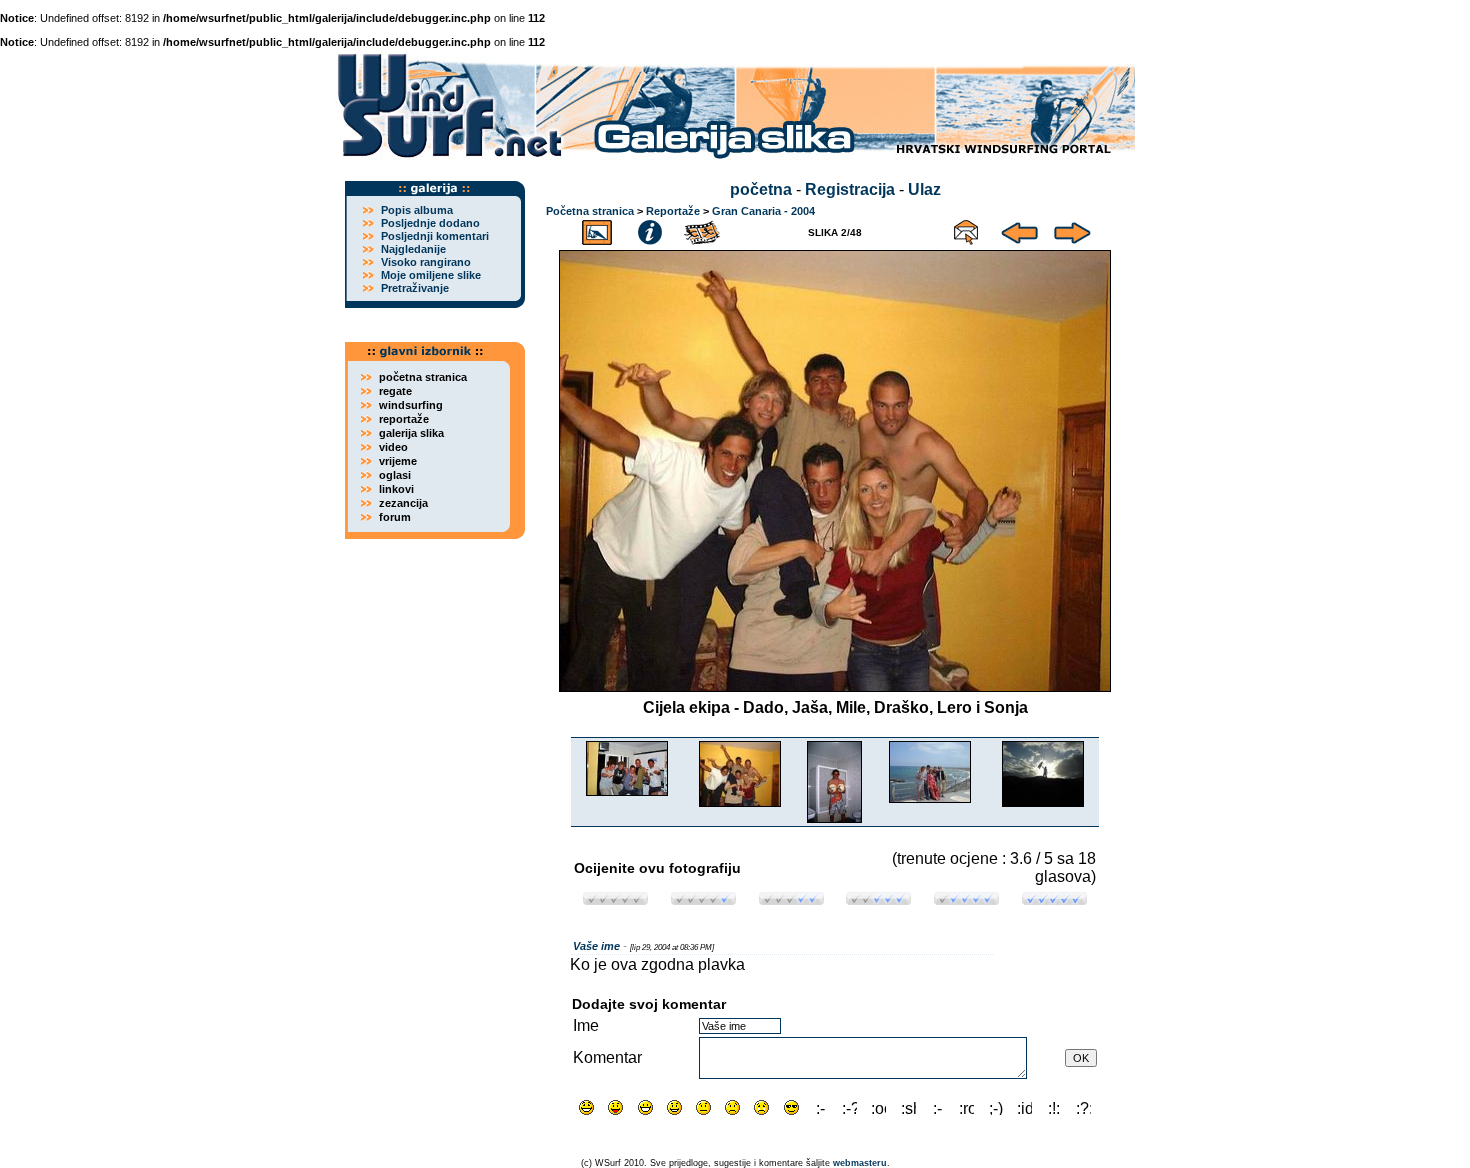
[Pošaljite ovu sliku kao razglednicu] (966, 229)
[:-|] (703, 1107)
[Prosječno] (791, 899)
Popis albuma (417, 210)
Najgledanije (413, 249)
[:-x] (937, 1107)
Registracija (850, 189)
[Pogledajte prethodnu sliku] (1019, 229)
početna (761, 189)
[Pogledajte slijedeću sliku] (1072, 229)
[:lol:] (586, 1107)
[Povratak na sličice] (597, 229)
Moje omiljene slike (431, 275)
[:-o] (820, 1107)
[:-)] (674, 1107)
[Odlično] (966, 899)
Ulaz (924, 189)
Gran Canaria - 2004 (763, 211)
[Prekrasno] (1054, 899)
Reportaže (673, 211)
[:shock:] (908, 1107)
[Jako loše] (615, 899)
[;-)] (995, 1107)
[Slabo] (703, 899)
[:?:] (1083, 1107)
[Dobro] (878, 899)
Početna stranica (590, 211)
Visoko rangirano (426, 262)
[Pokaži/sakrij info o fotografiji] (650, 229)
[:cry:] (761, 1107)
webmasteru (860, 1163)
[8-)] (791, 1107)
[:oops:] (878, 1107)
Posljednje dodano (430, 223)
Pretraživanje (415, 288)
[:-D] (645, 1107)
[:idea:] (1024, 1107)
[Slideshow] (703, 229)
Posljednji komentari (435, 236)
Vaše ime (596, 946)
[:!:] (1054, 1107)
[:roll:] (966, 1107)
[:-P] (615, 1107)
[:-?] (849, 1107)
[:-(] (732, 1107)
